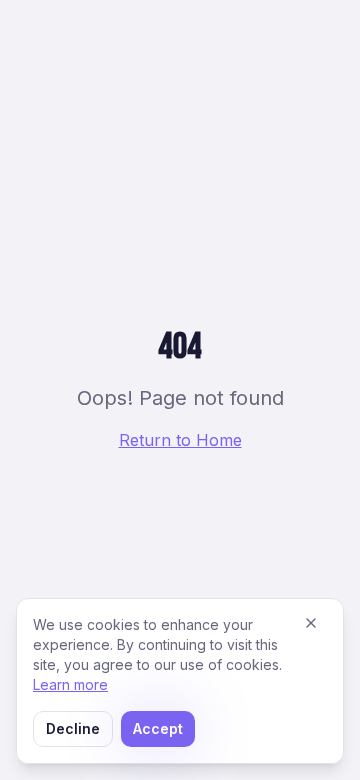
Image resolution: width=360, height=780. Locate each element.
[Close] (311, 623)
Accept (158, 728)
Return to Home (180, 440)
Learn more (70, 684)
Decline (73, 728)
